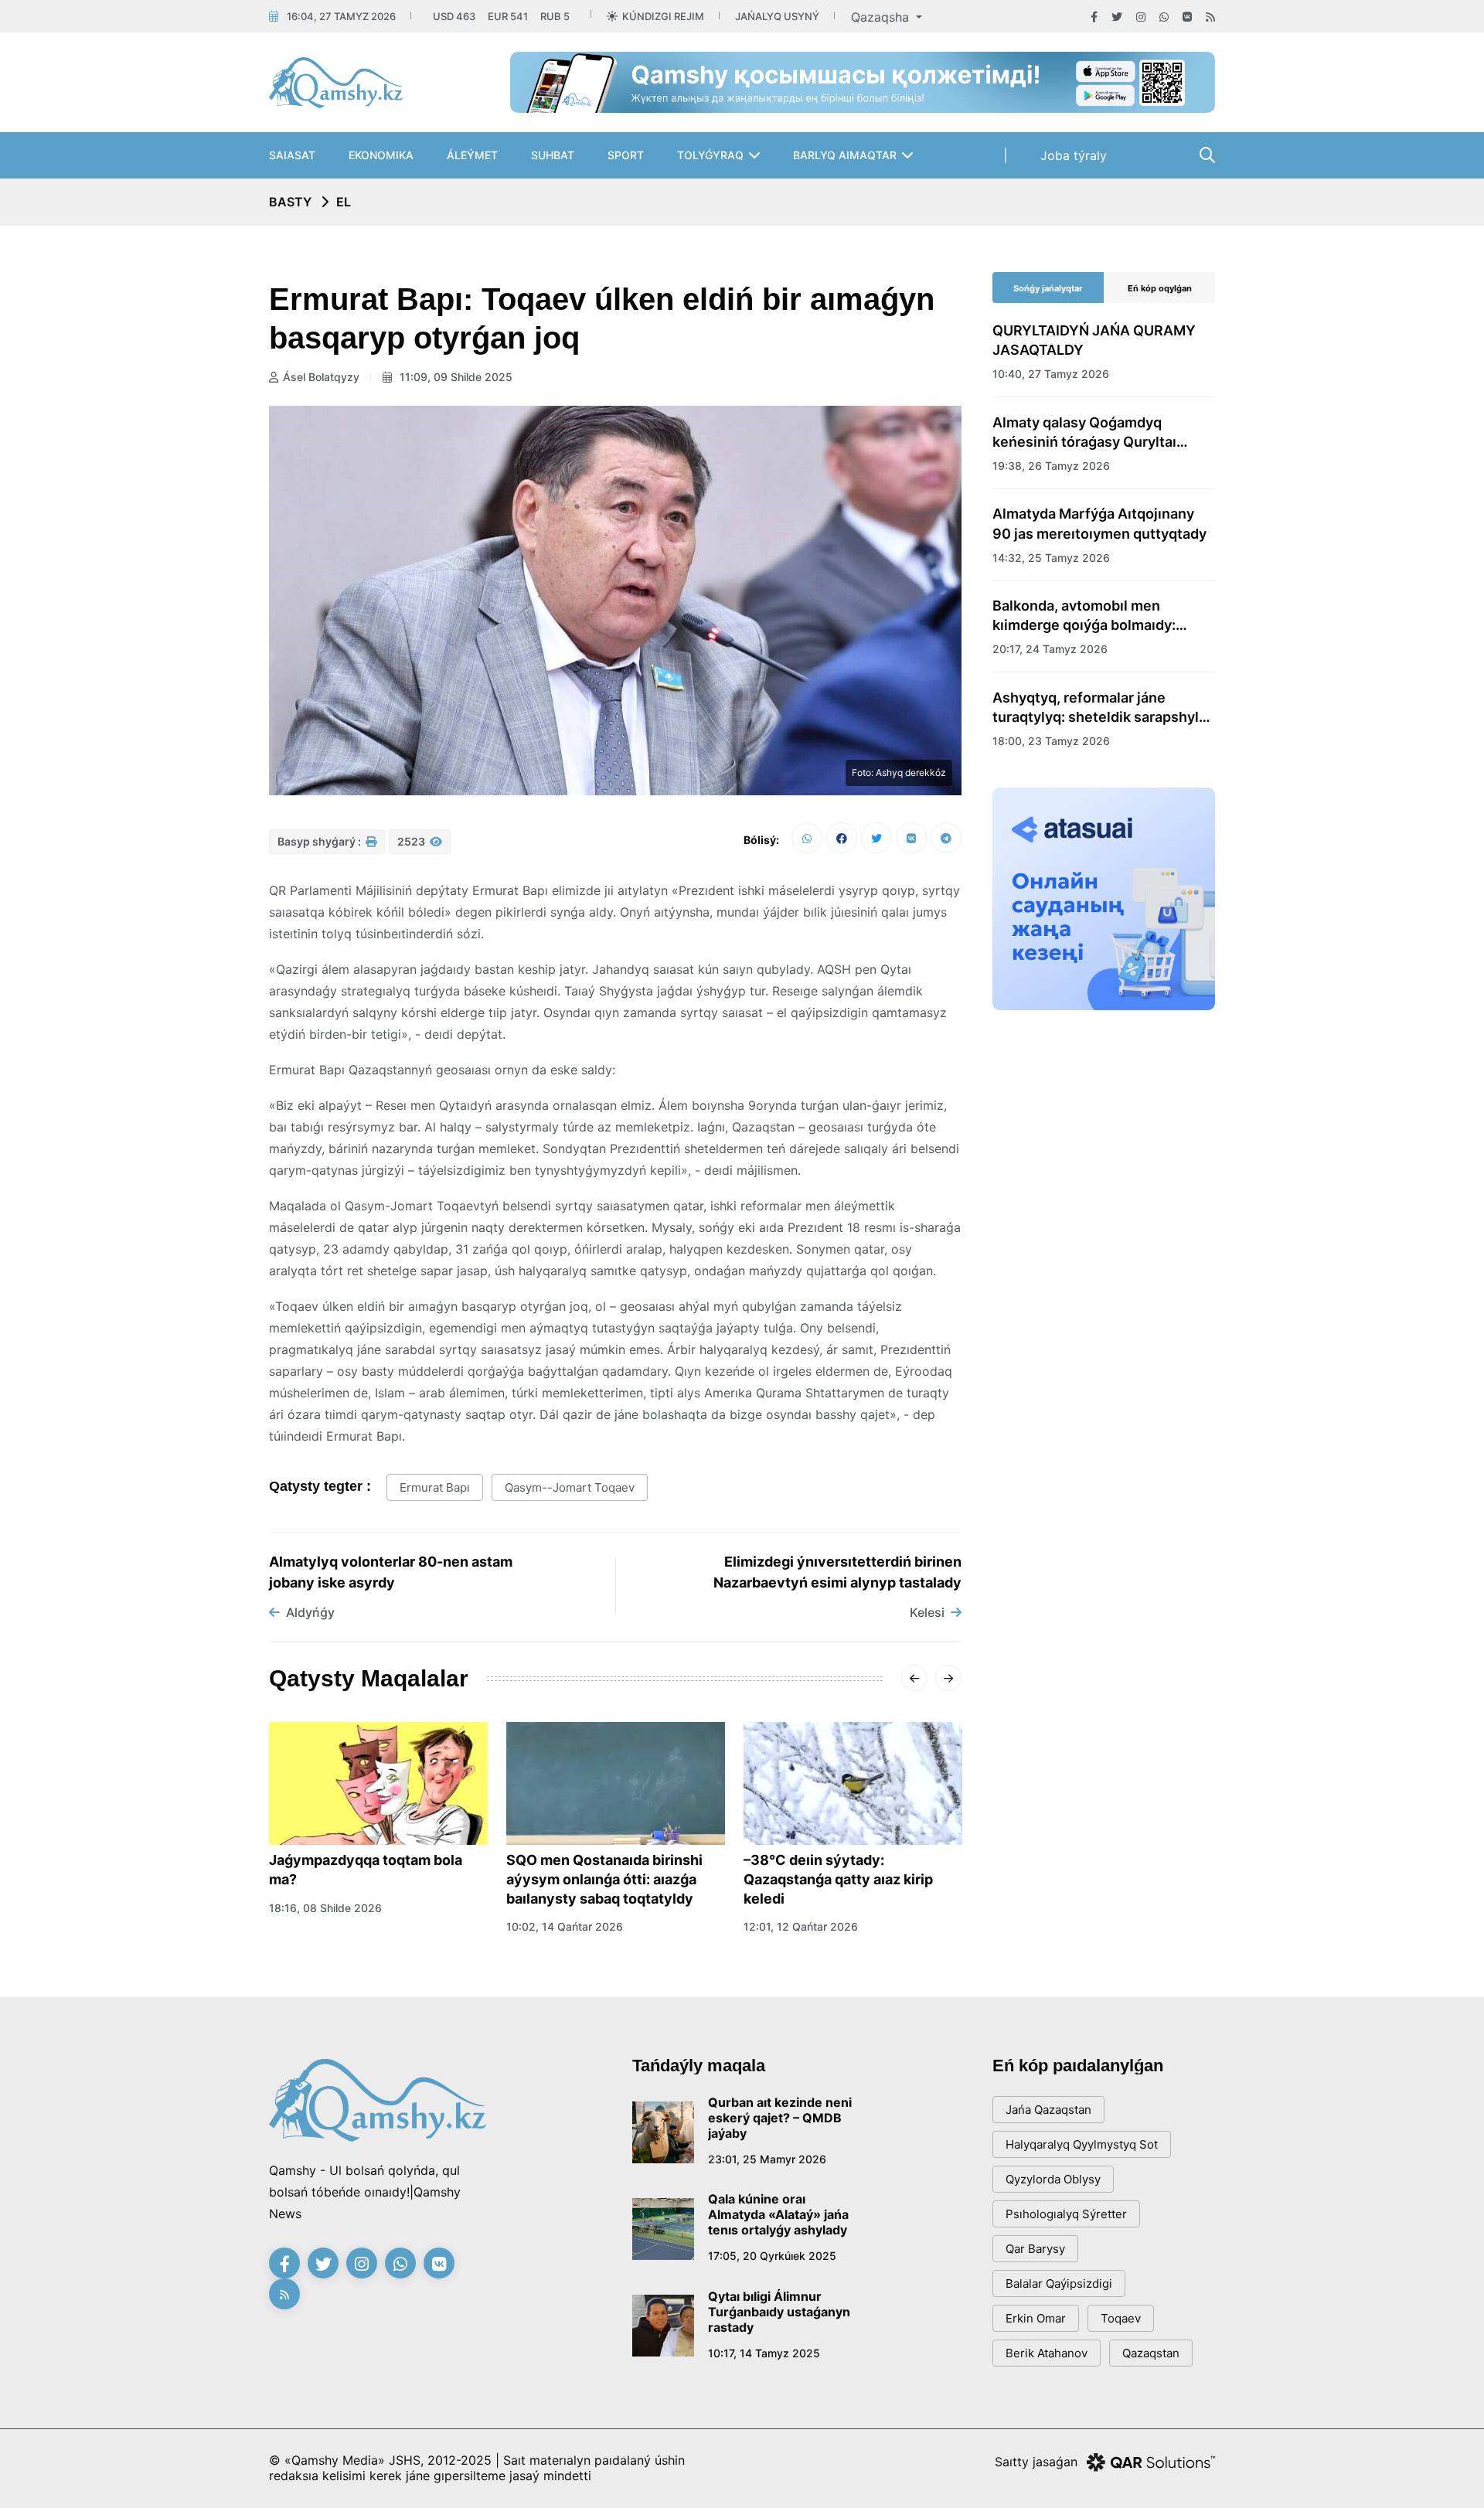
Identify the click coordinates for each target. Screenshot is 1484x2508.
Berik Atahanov (1047, 2353)
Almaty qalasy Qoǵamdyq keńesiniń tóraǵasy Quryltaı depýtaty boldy (1084, 433)
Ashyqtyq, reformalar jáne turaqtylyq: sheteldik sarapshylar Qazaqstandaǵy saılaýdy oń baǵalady (1102, 708)
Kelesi (927, 1612)
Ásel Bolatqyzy (321, 377)
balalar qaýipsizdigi (1059, 2283)
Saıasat (292, 155)
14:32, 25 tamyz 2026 (1051, 558)
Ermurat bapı (435, 1487)
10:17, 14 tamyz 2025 (764, 2353)
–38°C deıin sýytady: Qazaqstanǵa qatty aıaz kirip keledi (838, 1879)
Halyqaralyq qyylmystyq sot (1082, 2144)
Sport (626, 155)
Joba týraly (1074, 155)
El (344, 202)
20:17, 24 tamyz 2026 (1050, 649)
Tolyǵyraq (710, 155)
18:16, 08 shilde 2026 (325, 1908)
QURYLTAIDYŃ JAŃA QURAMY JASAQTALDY (1094, 340)
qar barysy (1035, 2249)
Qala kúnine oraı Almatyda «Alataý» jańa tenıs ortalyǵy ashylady (778, 2214)
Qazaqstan (1151, 2353)
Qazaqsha (882, 17)
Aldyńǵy (310, 1612)
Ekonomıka (381, 155)
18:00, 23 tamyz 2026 (1051, 741)
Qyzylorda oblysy (1053, 2179)
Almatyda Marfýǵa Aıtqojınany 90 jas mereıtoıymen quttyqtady (1099, 523)
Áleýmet (472, 155)
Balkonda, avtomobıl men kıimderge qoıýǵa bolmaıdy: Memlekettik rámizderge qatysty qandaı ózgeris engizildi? (1101, 616)
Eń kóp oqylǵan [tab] (1160, 288)
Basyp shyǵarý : (320, 841)
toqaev (1121, 2318)
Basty (290, 202)
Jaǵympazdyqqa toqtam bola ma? (366, 1870)
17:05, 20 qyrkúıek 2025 (772, 2256)
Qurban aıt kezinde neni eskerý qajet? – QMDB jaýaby (780, 2118)
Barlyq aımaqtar (845, 155)
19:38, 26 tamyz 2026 (1051, 466)
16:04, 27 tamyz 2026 (341, 16)
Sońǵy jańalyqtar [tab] (1048, 288)
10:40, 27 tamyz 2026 (1051, 374)
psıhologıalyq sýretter (1066, 2214)
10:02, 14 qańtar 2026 (565, 1926)
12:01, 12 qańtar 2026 (801, 1926)
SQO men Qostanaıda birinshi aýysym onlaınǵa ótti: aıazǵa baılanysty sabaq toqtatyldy (604, 1879)
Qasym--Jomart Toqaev (570, 1487)
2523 (412, 841)
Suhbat (553, 155)
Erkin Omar (1036, 2318)
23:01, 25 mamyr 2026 (767, 2159)
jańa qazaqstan (1048, 2110)
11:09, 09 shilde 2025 (454, 377)
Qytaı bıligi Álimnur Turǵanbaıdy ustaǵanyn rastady (779, 2312)
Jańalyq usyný (777, 16)
